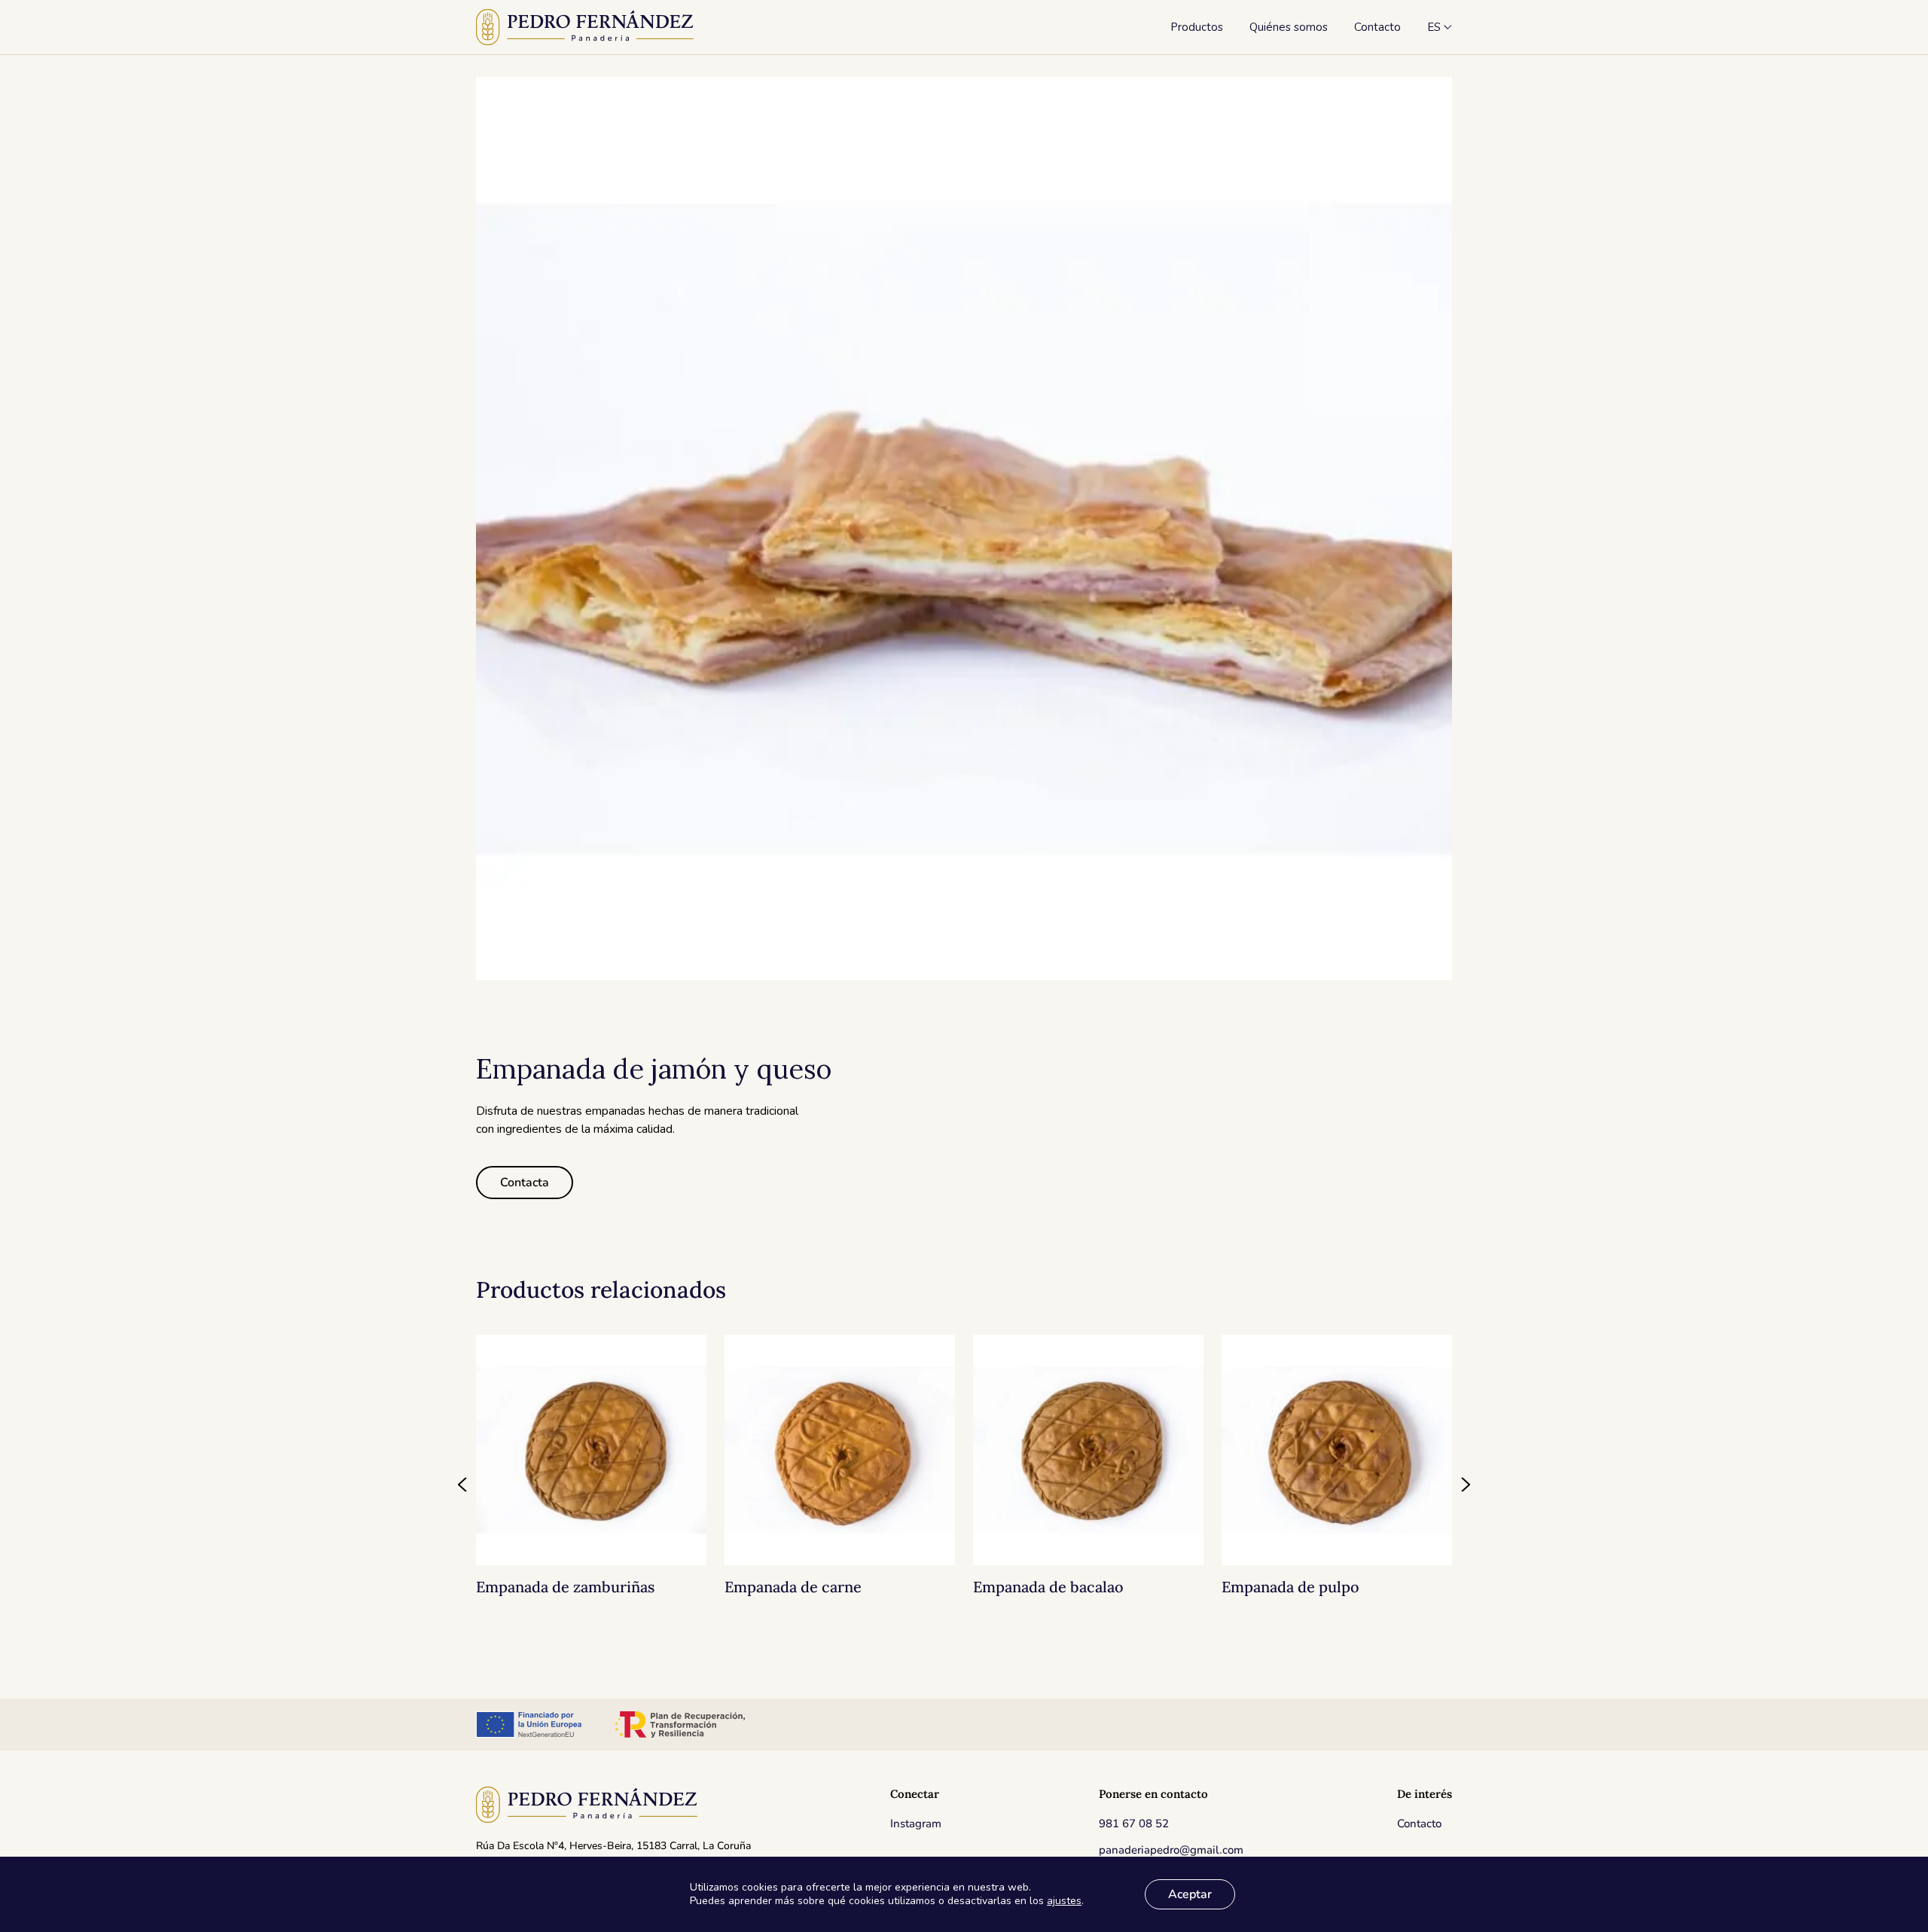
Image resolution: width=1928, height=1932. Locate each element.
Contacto (1419, 1824)
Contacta (525, 1183)
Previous (463, 1485)
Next (1465, 1485)
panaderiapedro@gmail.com (1171, 1850)
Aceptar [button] (1190, 1894)
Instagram (916, 1824)
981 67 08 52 (1134, 1824)
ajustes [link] (1064, 1901)
